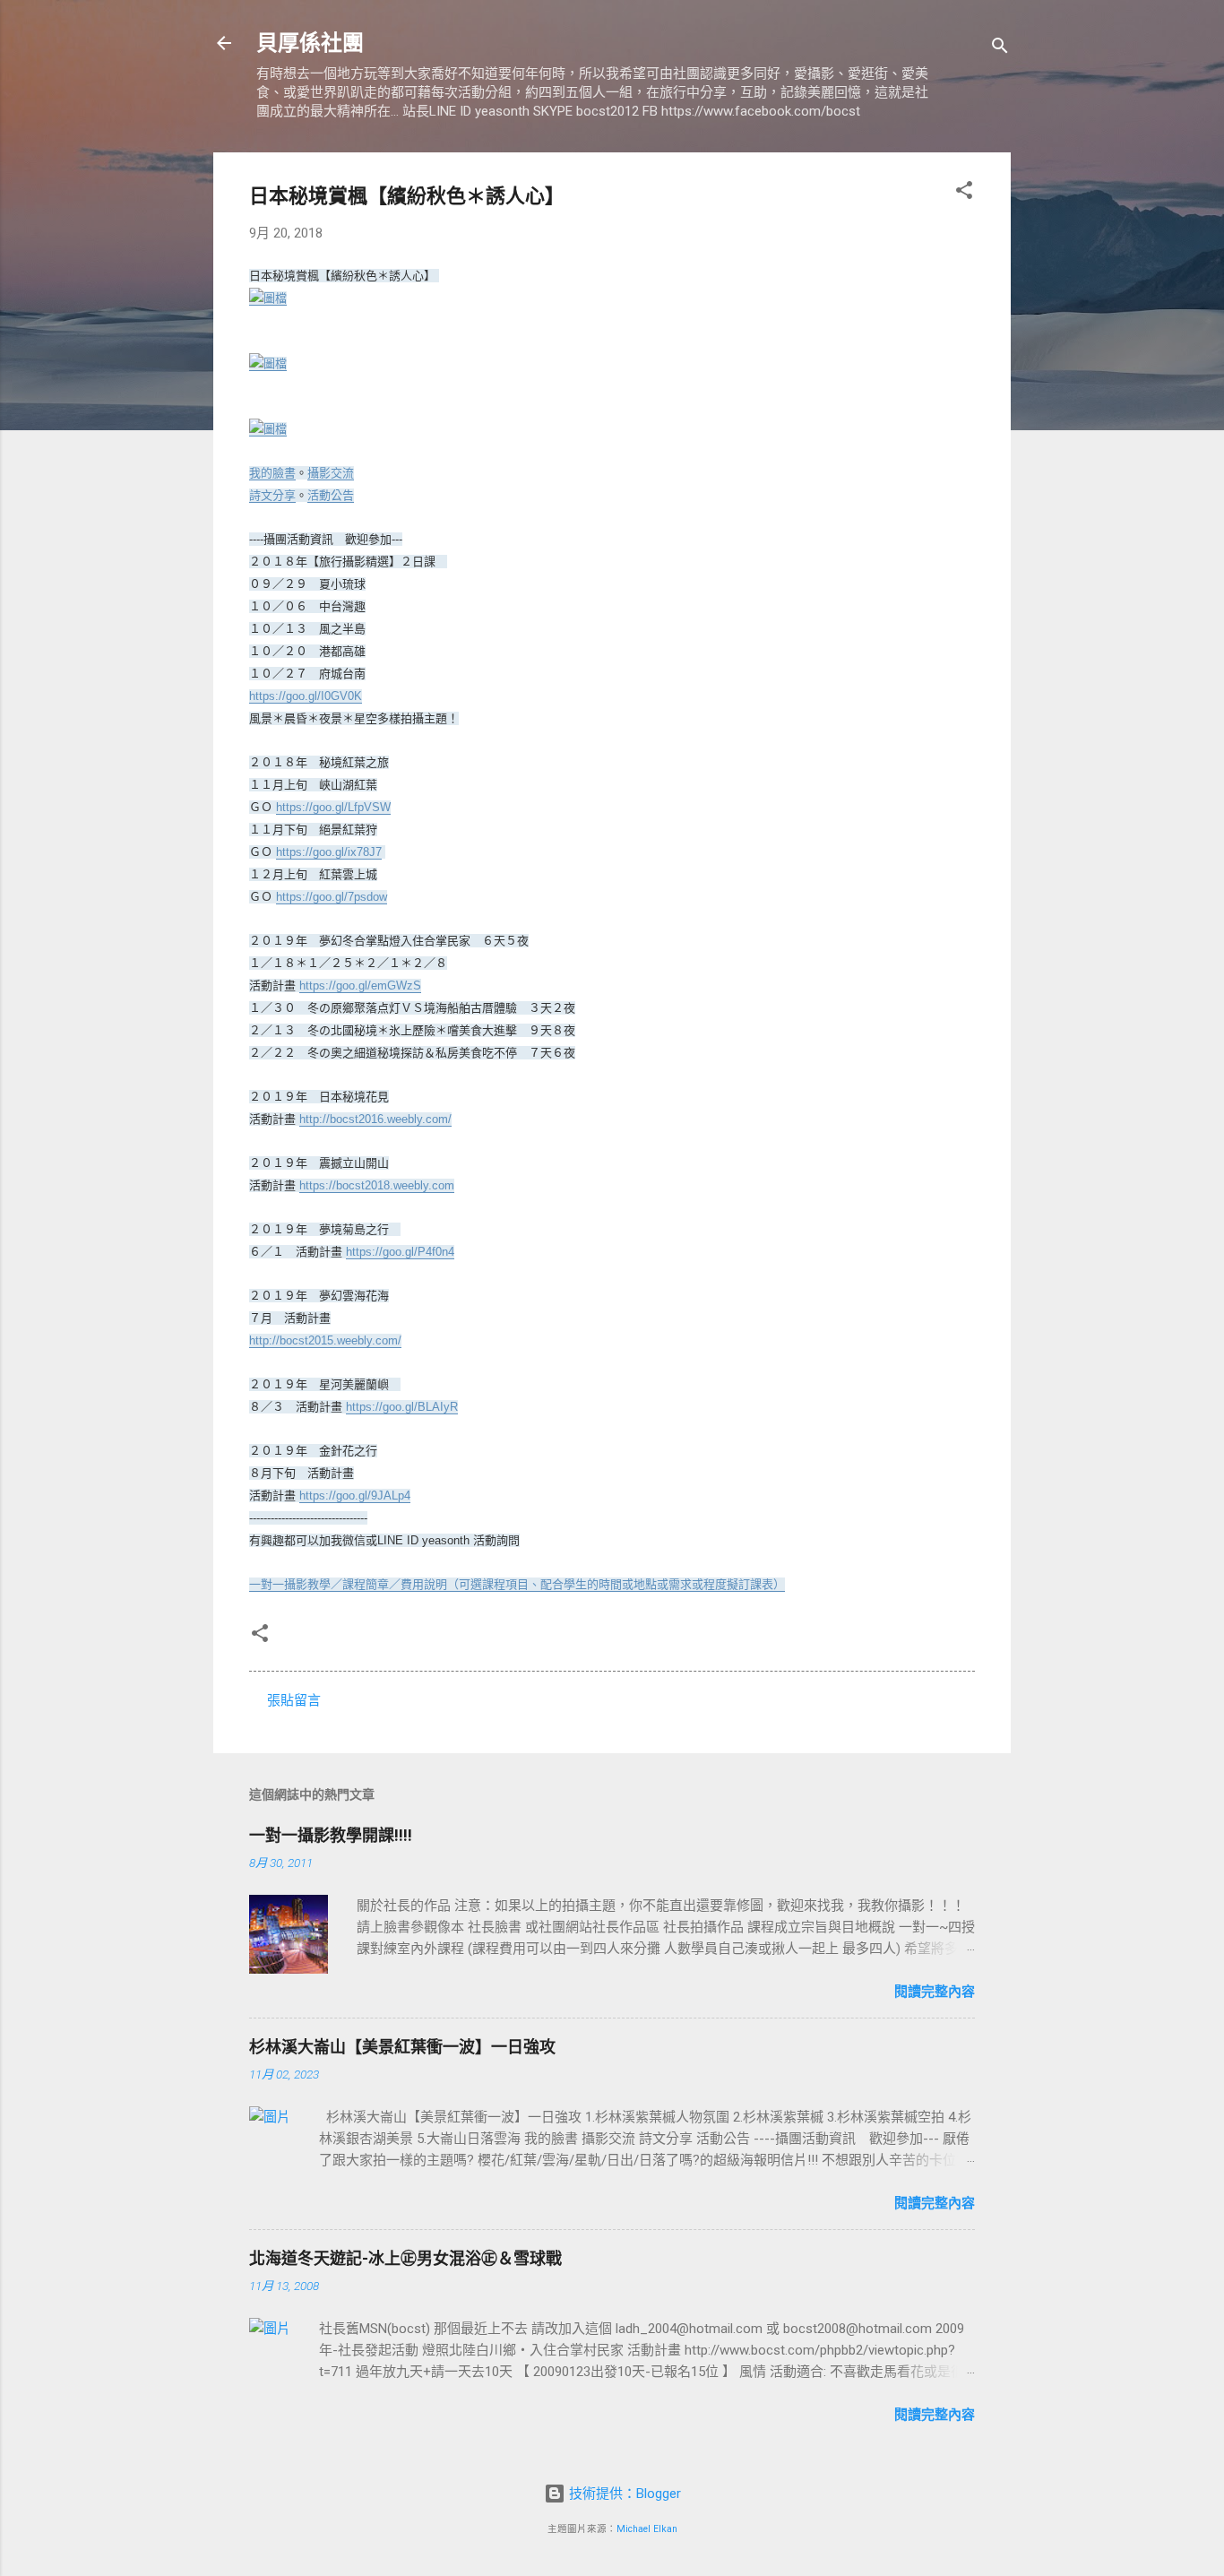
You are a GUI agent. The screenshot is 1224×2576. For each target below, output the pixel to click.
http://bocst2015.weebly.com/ (325, 1340)
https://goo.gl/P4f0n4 (400, 1252)
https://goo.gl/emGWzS (360, 985)
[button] (964, 193)
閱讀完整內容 (935, 1992)
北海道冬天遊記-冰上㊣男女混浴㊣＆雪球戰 (405, 2258)
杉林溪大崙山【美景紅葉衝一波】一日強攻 (402, 2047)
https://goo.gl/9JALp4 (355, 1495)
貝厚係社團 (310, 43)
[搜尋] (1000, 49)
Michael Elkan (647, 2529)
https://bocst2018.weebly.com (377, 1185)
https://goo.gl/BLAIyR (402, 1407)
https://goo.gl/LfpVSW (333, 807)
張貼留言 (294, 1700)
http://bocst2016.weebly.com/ (375, 1119)
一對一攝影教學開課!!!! (331, 1835)
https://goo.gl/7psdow (332, 897)
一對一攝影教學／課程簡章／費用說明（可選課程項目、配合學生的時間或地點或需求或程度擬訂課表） (517, 1584)
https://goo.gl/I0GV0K (306, 696)
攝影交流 (331, 473)
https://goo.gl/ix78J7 (329, 852)
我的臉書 (272, 473)
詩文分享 (272, 495)
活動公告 (331, 495)
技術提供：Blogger (623, 2494)
